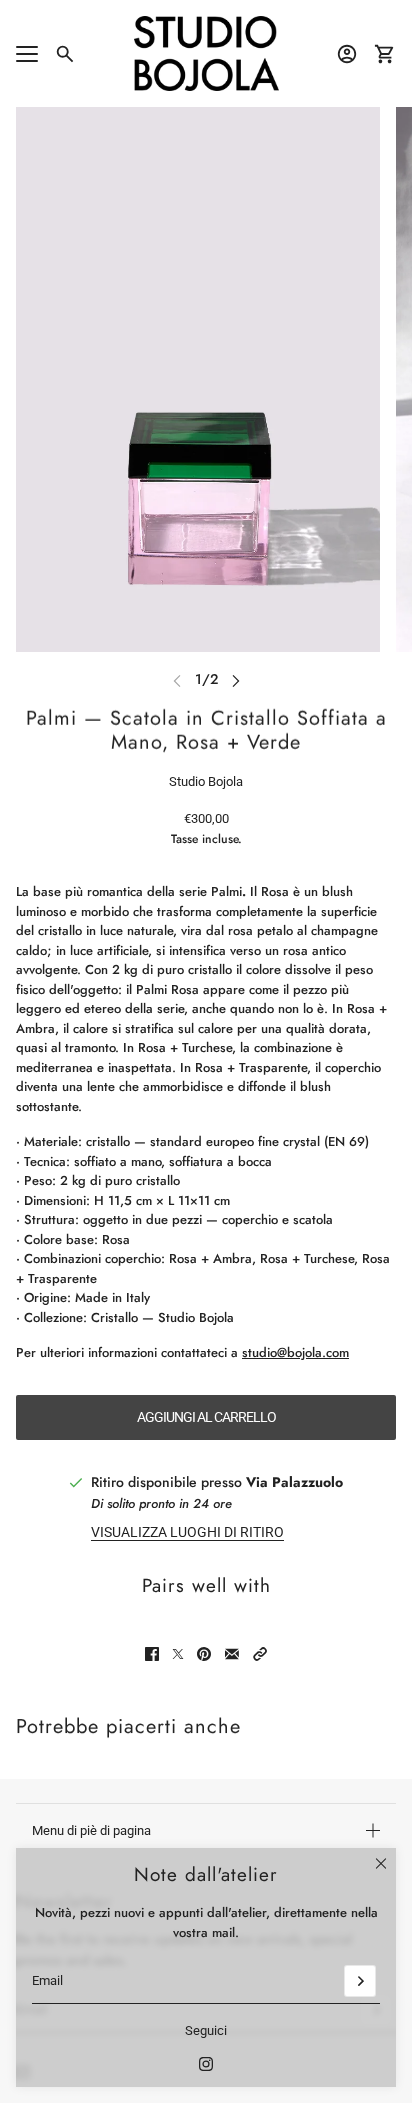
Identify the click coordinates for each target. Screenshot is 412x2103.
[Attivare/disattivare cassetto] (27, 54)
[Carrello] (385, 54)
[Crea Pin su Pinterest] (204, 1654)
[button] (260, 1654)
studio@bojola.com (295, 1352)
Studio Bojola (206, 781)
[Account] (347, 54)
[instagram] (206, 2064)
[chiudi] (381, 1863)
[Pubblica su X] (178, 1654)
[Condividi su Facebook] (152, 1654)
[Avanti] (236, 679)
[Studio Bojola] (206, 53)
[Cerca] (65, 54)
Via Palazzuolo (294, 1482)
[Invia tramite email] (232, 1654)
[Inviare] (360, 1981)
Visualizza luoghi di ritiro (187, 1532)
